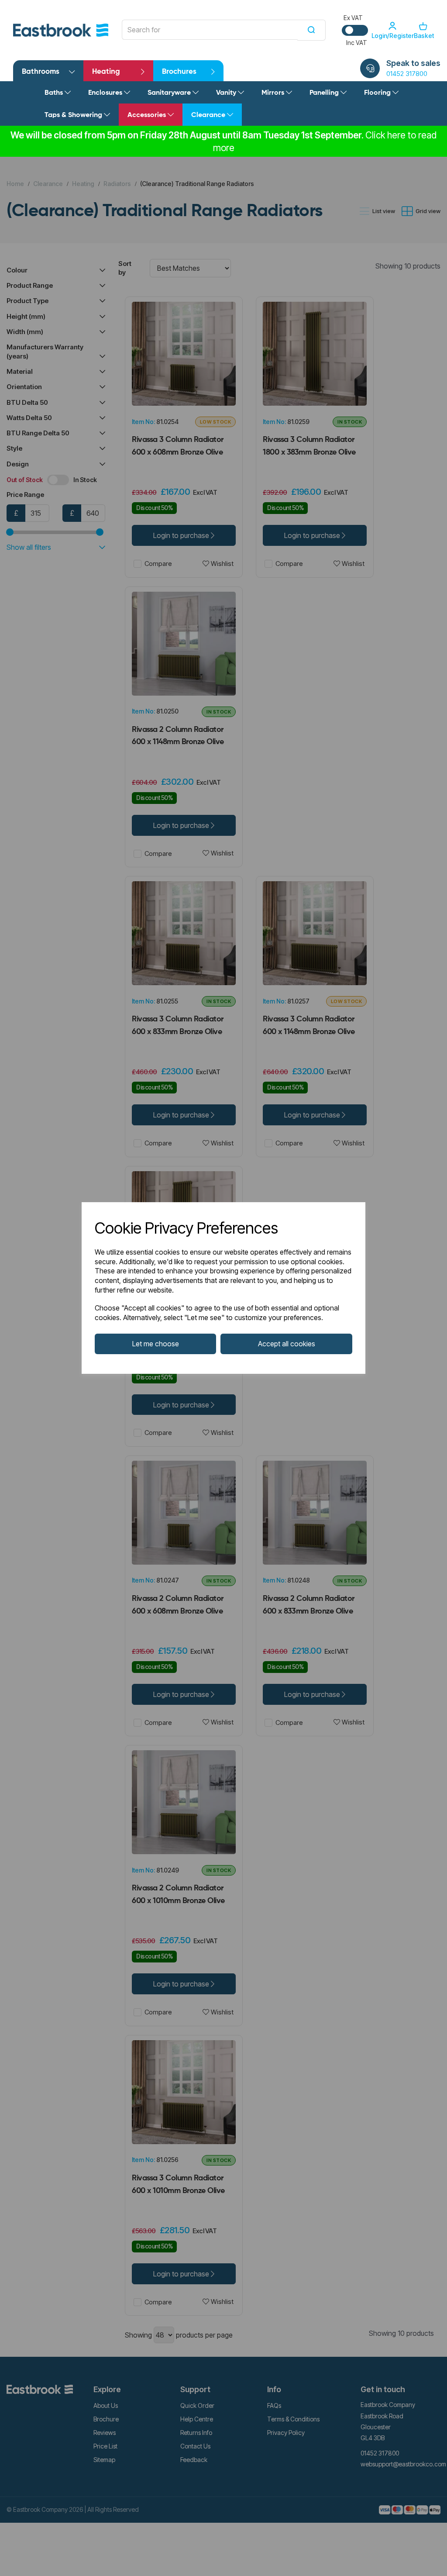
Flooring (378, 93)
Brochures (179, 72)
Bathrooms (41, 72)
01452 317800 (407, 74)
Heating (106, 72)
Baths (55, 93)
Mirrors (274, 93)
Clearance (209, 115)
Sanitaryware (170, 93)
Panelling (325, 93)
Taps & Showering (74, 115)
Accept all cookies (287, 1344)
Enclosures (106, 93)
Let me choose (156, 1344)
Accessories (148, 115)
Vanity (227, 93)
